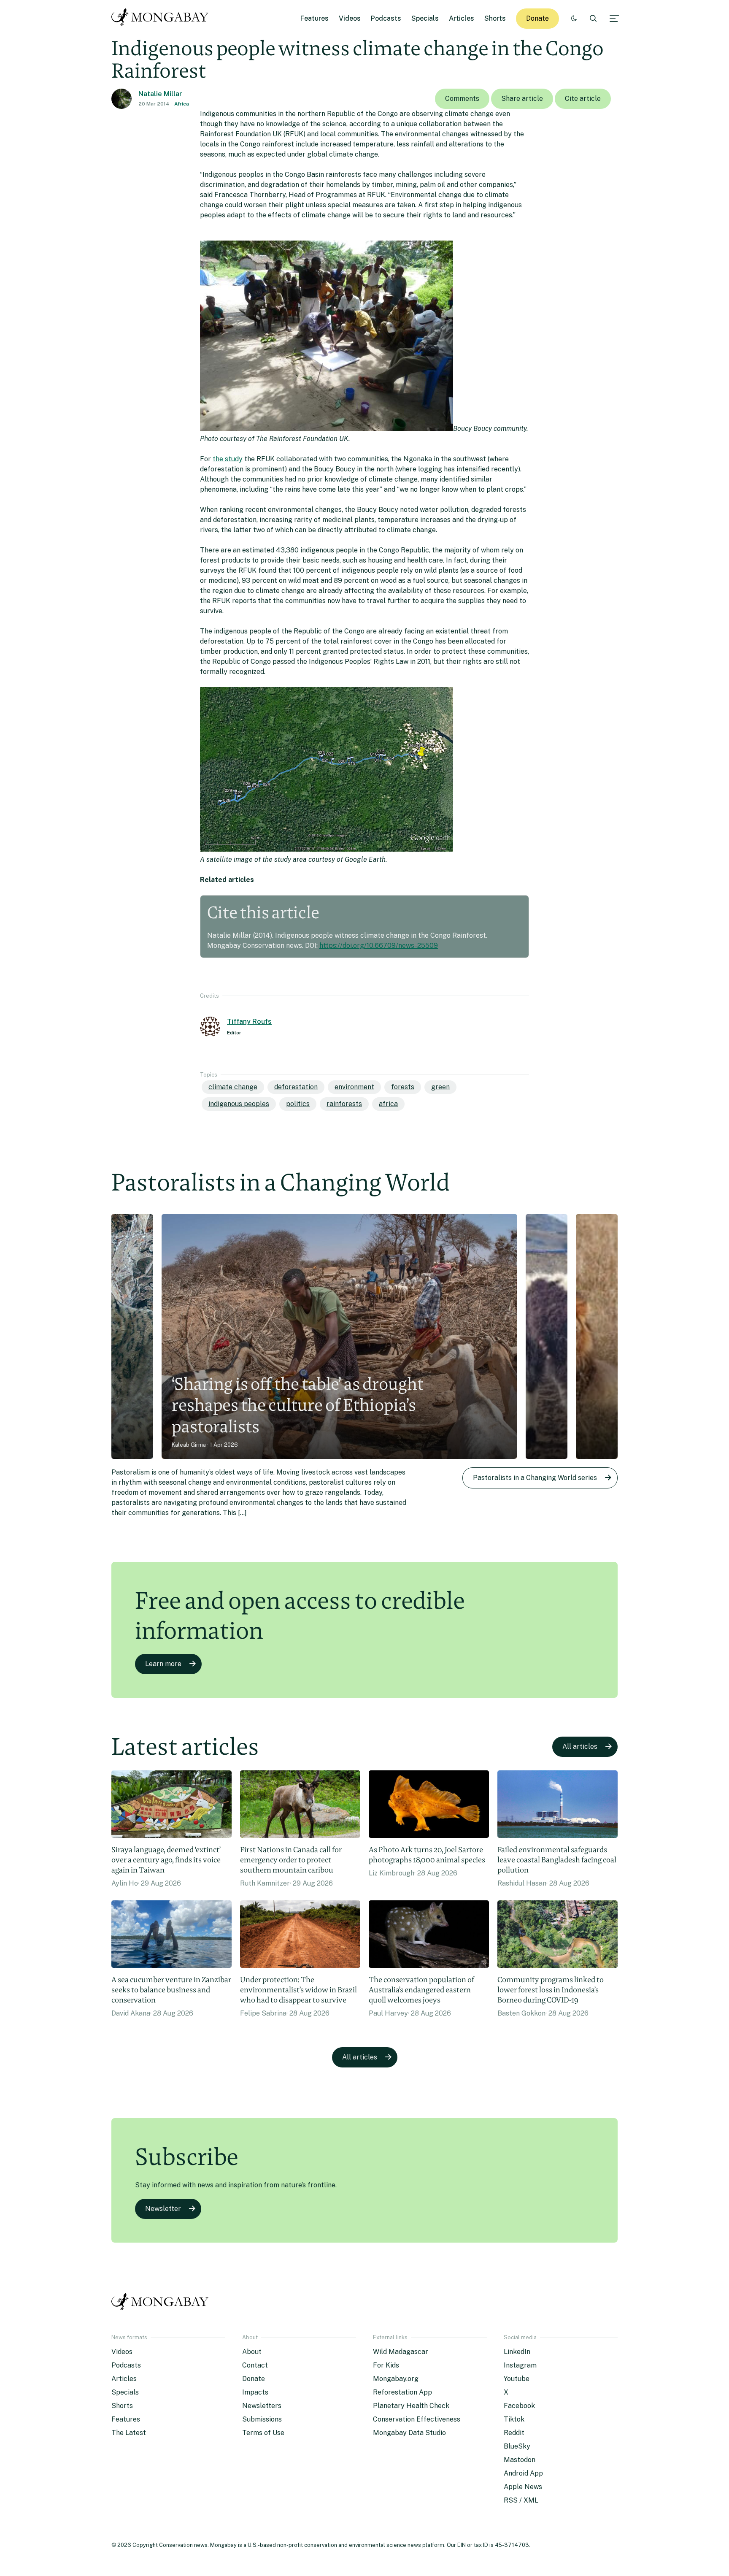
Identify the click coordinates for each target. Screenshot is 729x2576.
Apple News (523, 2487)
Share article (522, 99)
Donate (537, 18)
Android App (523, 2473)
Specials (425, 18)
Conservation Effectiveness (417, 2419)
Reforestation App (402, 2392)
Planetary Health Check (411, 2406)
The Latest (129, 2433)
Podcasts (386, 18)
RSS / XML (521, 2500)
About (252, 2352)
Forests (403, 1087)
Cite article (583, 99)
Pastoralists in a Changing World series (535, 1478)
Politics (298, 1104)
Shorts (495, 18)
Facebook (519, 2406)
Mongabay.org (396, 2379)
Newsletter (163, 2209)
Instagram (520, 2365)
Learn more (163, 1664)
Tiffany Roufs (249, 1021)
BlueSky (517, 2446)
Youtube (517, 2379)
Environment (354, 1087)
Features (315, 18)
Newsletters (262, 2406)
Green (440, 1087)
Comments (462, 99)
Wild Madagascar (401, 2352)
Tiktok (514, 2419)
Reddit (514, 2433)
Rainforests (344, 1104)
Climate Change (233, 1087)
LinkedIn (517, 2352)
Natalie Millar (160, 94)
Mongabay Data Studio (409, 2433)
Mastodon (520, 2460)
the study (228, 459)
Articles (462, 18)
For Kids (386, 2365)
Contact (255, 2365)
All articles (580, 1747)
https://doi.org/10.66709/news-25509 (379, 946)
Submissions (262, 2419)
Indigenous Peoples (239, 1104)
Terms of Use (263, 2433)
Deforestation (296, 1087)
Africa (182, 104)
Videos (350, 18)
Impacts (255, 2392)
